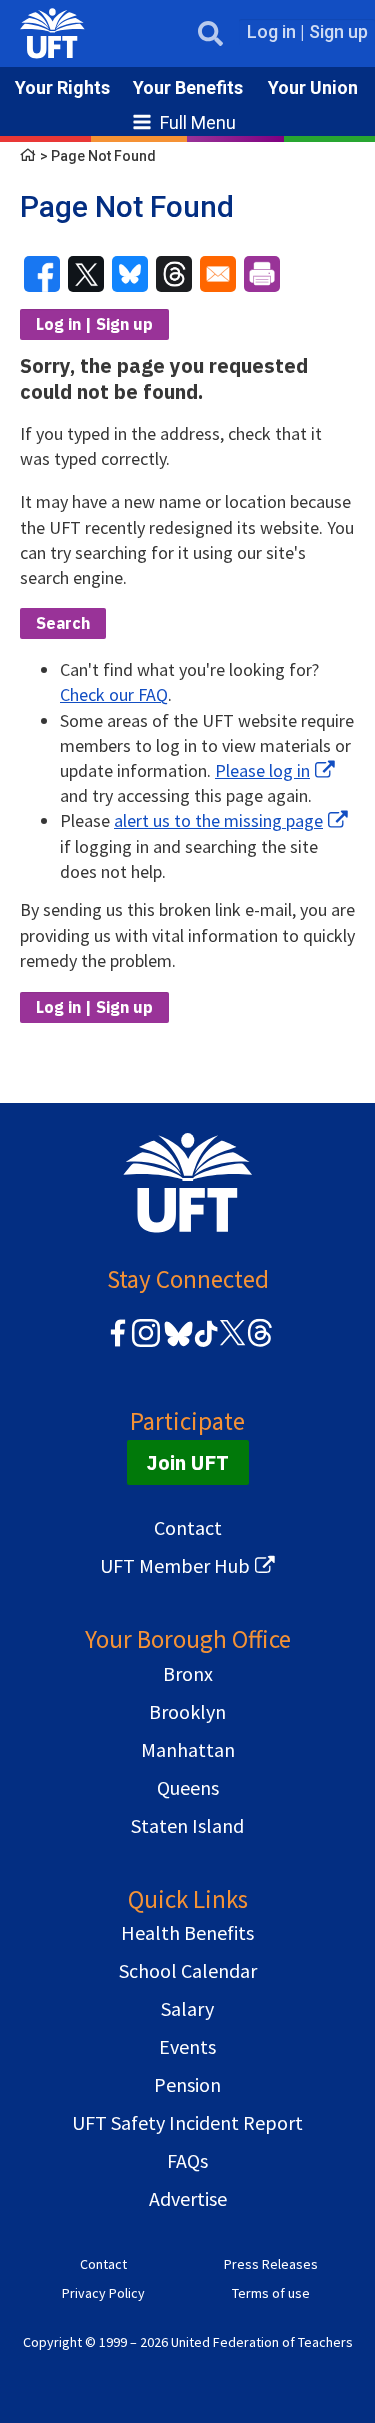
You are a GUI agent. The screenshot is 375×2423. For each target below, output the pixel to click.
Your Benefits (188, 87)
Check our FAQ (114, 694)
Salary (187, 2008)
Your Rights (62, 87)
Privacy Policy (103, 2293)
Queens (188, 1787)
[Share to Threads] (174, 274)
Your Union (313, 87)
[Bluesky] (176, 1347)
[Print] (262, 274)
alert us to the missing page (218, 820)
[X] (232, 1343)
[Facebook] (118, 1343)
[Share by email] (218, 274)
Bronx (188, 1673)
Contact (188, 1527)
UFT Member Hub (175, 1565)
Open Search (210, 33)
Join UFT (188, 1462)
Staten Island (187, 1825)
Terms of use (271, 2293)
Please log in (262, 770)
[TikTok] (203, 1343)
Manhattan (188, 1749)
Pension (187, 2084)
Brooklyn (187, 1711)
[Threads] (260, 1343)
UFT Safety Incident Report (187, 2122)
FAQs (187, 2160)
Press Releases (271, 2264)
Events (187, 2046)
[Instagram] (146, 1343)
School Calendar (188, 1970)
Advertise (188, 2198)
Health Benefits (187, 1932)
